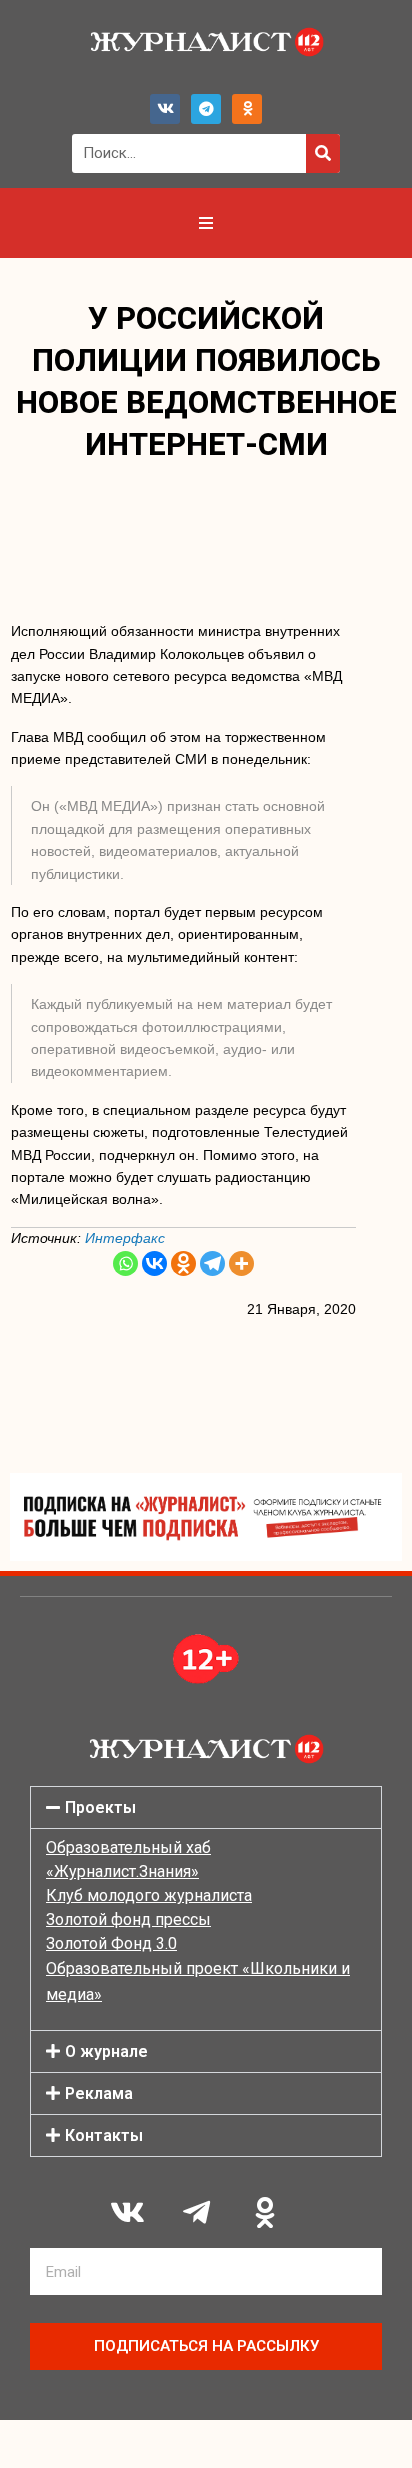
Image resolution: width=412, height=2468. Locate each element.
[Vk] (165, 109)
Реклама (99, 2093)
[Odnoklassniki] (247, 109)
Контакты (104, 2135)
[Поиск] (323, 153)
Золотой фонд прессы (128, 1919)
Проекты (100, 1807)
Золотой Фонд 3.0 (111, 1943)
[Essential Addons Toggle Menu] (206, 223)
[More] (241, 1263)
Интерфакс (125, 1238)
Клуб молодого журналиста (149, 1895)
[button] (206, 1807)
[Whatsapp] (125, 1263)
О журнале (106, 2051)
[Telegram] (206, 109)
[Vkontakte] (154, 1263)
